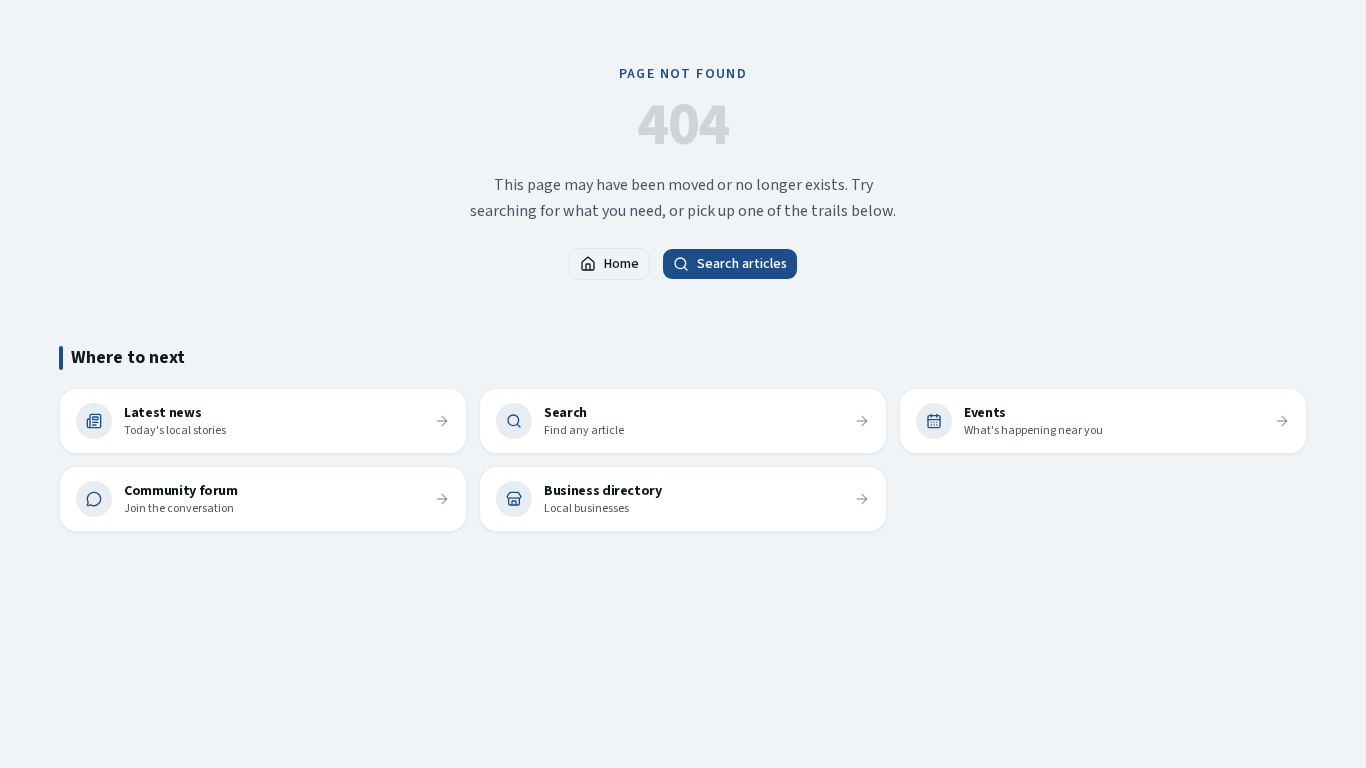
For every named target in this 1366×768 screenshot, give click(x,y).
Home (621, 264)
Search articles (742, 264)
